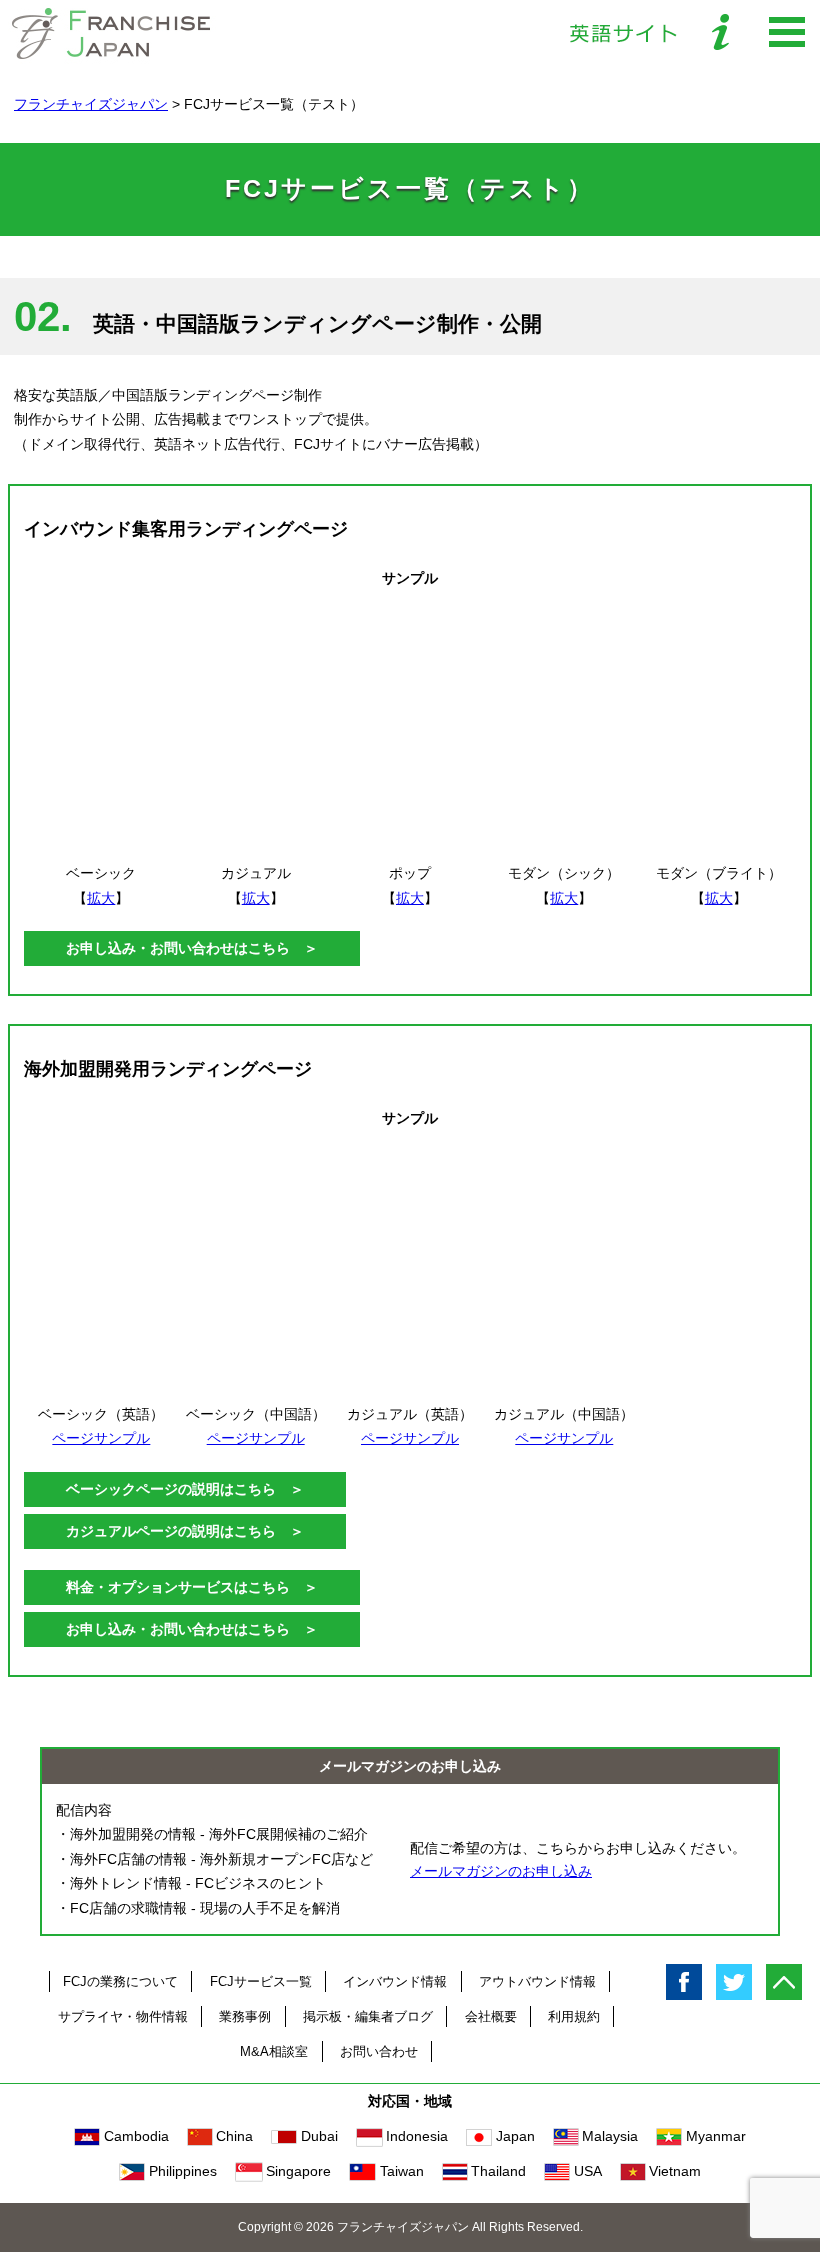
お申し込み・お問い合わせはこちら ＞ (192, 948)
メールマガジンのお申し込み (501, 1871)
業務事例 (245, 2016)
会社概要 (491, 2016)
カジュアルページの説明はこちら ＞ (185, 1531)
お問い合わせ (379, 2051)
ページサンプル (101, 1438)
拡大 (101, 898)
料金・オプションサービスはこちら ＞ (192, 1587)
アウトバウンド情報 (537, 1981)
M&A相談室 (274, 2051)
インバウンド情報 (395, 1981)
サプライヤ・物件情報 (123, 2016)
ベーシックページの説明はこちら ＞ (185, 1489)
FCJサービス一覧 (261, 1981)
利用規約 (574, 2016)
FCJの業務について (120, 1981)
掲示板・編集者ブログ (368, 2016)
